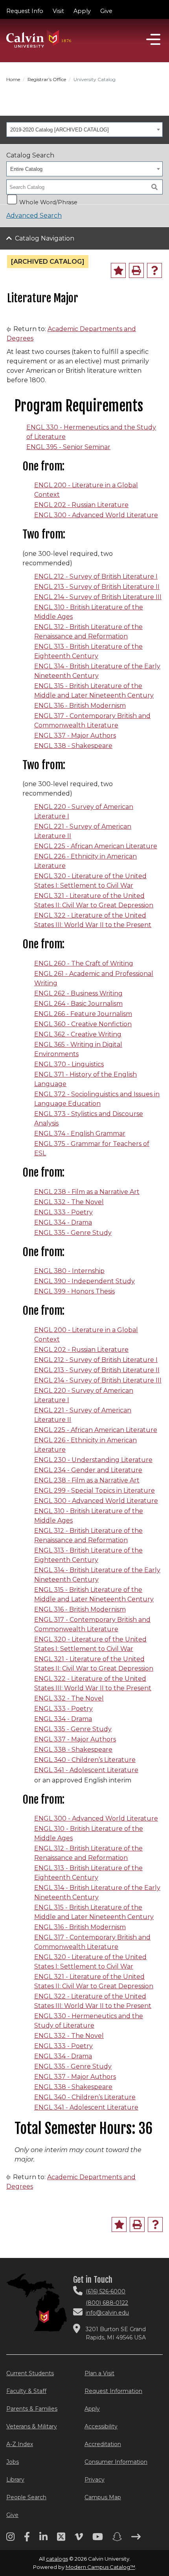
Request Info (25, 11)
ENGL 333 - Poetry (63, 1212)
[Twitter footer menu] (61, 2539)
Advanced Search (34, 216)
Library (15, 2480)
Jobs (13, 2462)
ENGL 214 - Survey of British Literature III (98, 597)
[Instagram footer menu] (10, 2539)
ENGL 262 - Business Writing (78, 993)
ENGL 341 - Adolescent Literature (86, 1770)
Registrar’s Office (47, 79)
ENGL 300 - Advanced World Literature (96, 515)
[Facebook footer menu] (27, 2539)
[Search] (154, 187)
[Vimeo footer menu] (79, 2539)
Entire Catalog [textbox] (26, 169)
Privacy (95, 2480)
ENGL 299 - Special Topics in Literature (95, 1491)
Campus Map (103, 2497)
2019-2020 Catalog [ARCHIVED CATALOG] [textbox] (60, 130)
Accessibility (101, 2426)
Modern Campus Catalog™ (100, 2567)
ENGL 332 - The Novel (69, 1202)
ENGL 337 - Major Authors (75, 736)
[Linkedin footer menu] (43, 2539)
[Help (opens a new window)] (154, 270)
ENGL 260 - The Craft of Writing (84, 963)
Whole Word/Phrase (48, 202)
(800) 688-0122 (107, 2303)
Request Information (113, 2391)
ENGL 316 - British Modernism (80, 706)
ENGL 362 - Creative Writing (78, 1034)
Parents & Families (32, 2409)
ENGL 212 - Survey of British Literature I (96, 576)
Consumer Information (116, 2462)
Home (13, 79)
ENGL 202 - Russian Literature (81, 505)
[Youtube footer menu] (98, 2539)
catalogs (57, 2559)
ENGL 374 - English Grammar (80, 1133)
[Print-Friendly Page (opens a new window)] (136, 270)
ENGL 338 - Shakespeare (73, 746)
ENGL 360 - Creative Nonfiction (83, 1024)
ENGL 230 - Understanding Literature (93, 1460)
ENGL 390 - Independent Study (84, 1281)
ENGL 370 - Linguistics (69, 1064)
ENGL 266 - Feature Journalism (83, 1014)
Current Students (30, 2373)
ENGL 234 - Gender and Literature (88, 1470)
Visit (58, 11)
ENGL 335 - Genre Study (73, 1233)
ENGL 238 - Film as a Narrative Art (87, 1192)
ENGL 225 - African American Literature (96, 846)
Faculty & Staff (26, 2391)
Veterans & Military (32, 2426)
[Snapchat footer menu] (117, 2539)
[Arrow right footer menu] (136, 2539)
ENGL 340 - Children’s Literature (85, 1760)
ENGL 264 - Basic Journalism (78, 1004)
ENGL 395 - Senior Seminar (68, 447)
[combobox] (84, 130)
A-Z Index (20, 2444)
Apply (82, 11)
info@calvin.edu (107, 2313)
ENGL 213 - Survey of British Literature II (97, 587)
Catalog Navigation (45, 238)
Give (106, 11)
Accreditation (103, 2444)
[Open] (153, 39)
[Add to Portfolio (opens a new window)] (118, 270)
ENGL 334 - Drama (63, 1222)
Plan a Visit (99, 2373)
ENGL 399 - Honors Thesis (74, 1291)
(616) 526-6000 (106, 2291)
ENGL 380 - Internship (69, 1271)
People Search (26, 2497)
